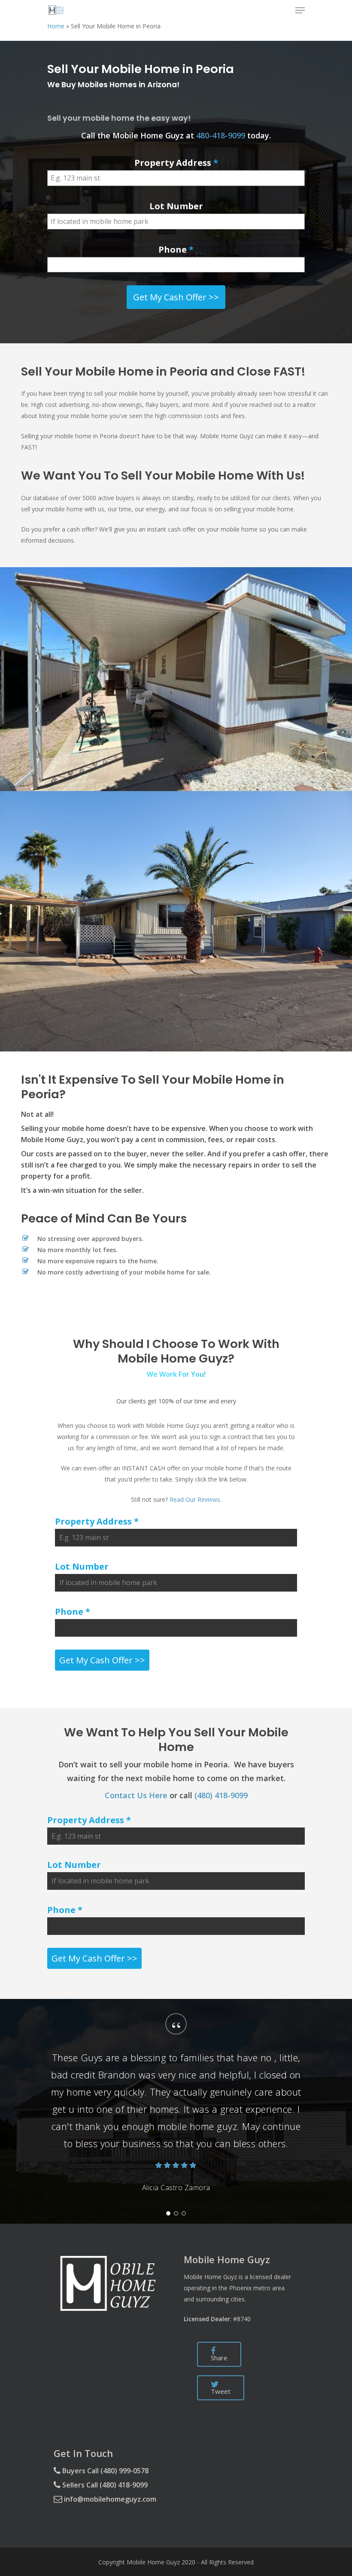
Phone (176, 249)
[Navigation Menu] (300, 10)
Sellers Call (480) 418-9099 (104, 2485)
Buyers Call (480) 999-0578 (105, 2471)
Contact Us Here (136, 1795)
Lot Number (176, 206)
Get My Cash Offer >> (176, 297)
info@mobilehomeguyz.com (109, 2499)
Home (56, 26)
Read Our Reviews (195, 1499)
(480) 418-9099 (221, 1795)
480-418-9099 (221, 135)
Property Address (176, 163)
